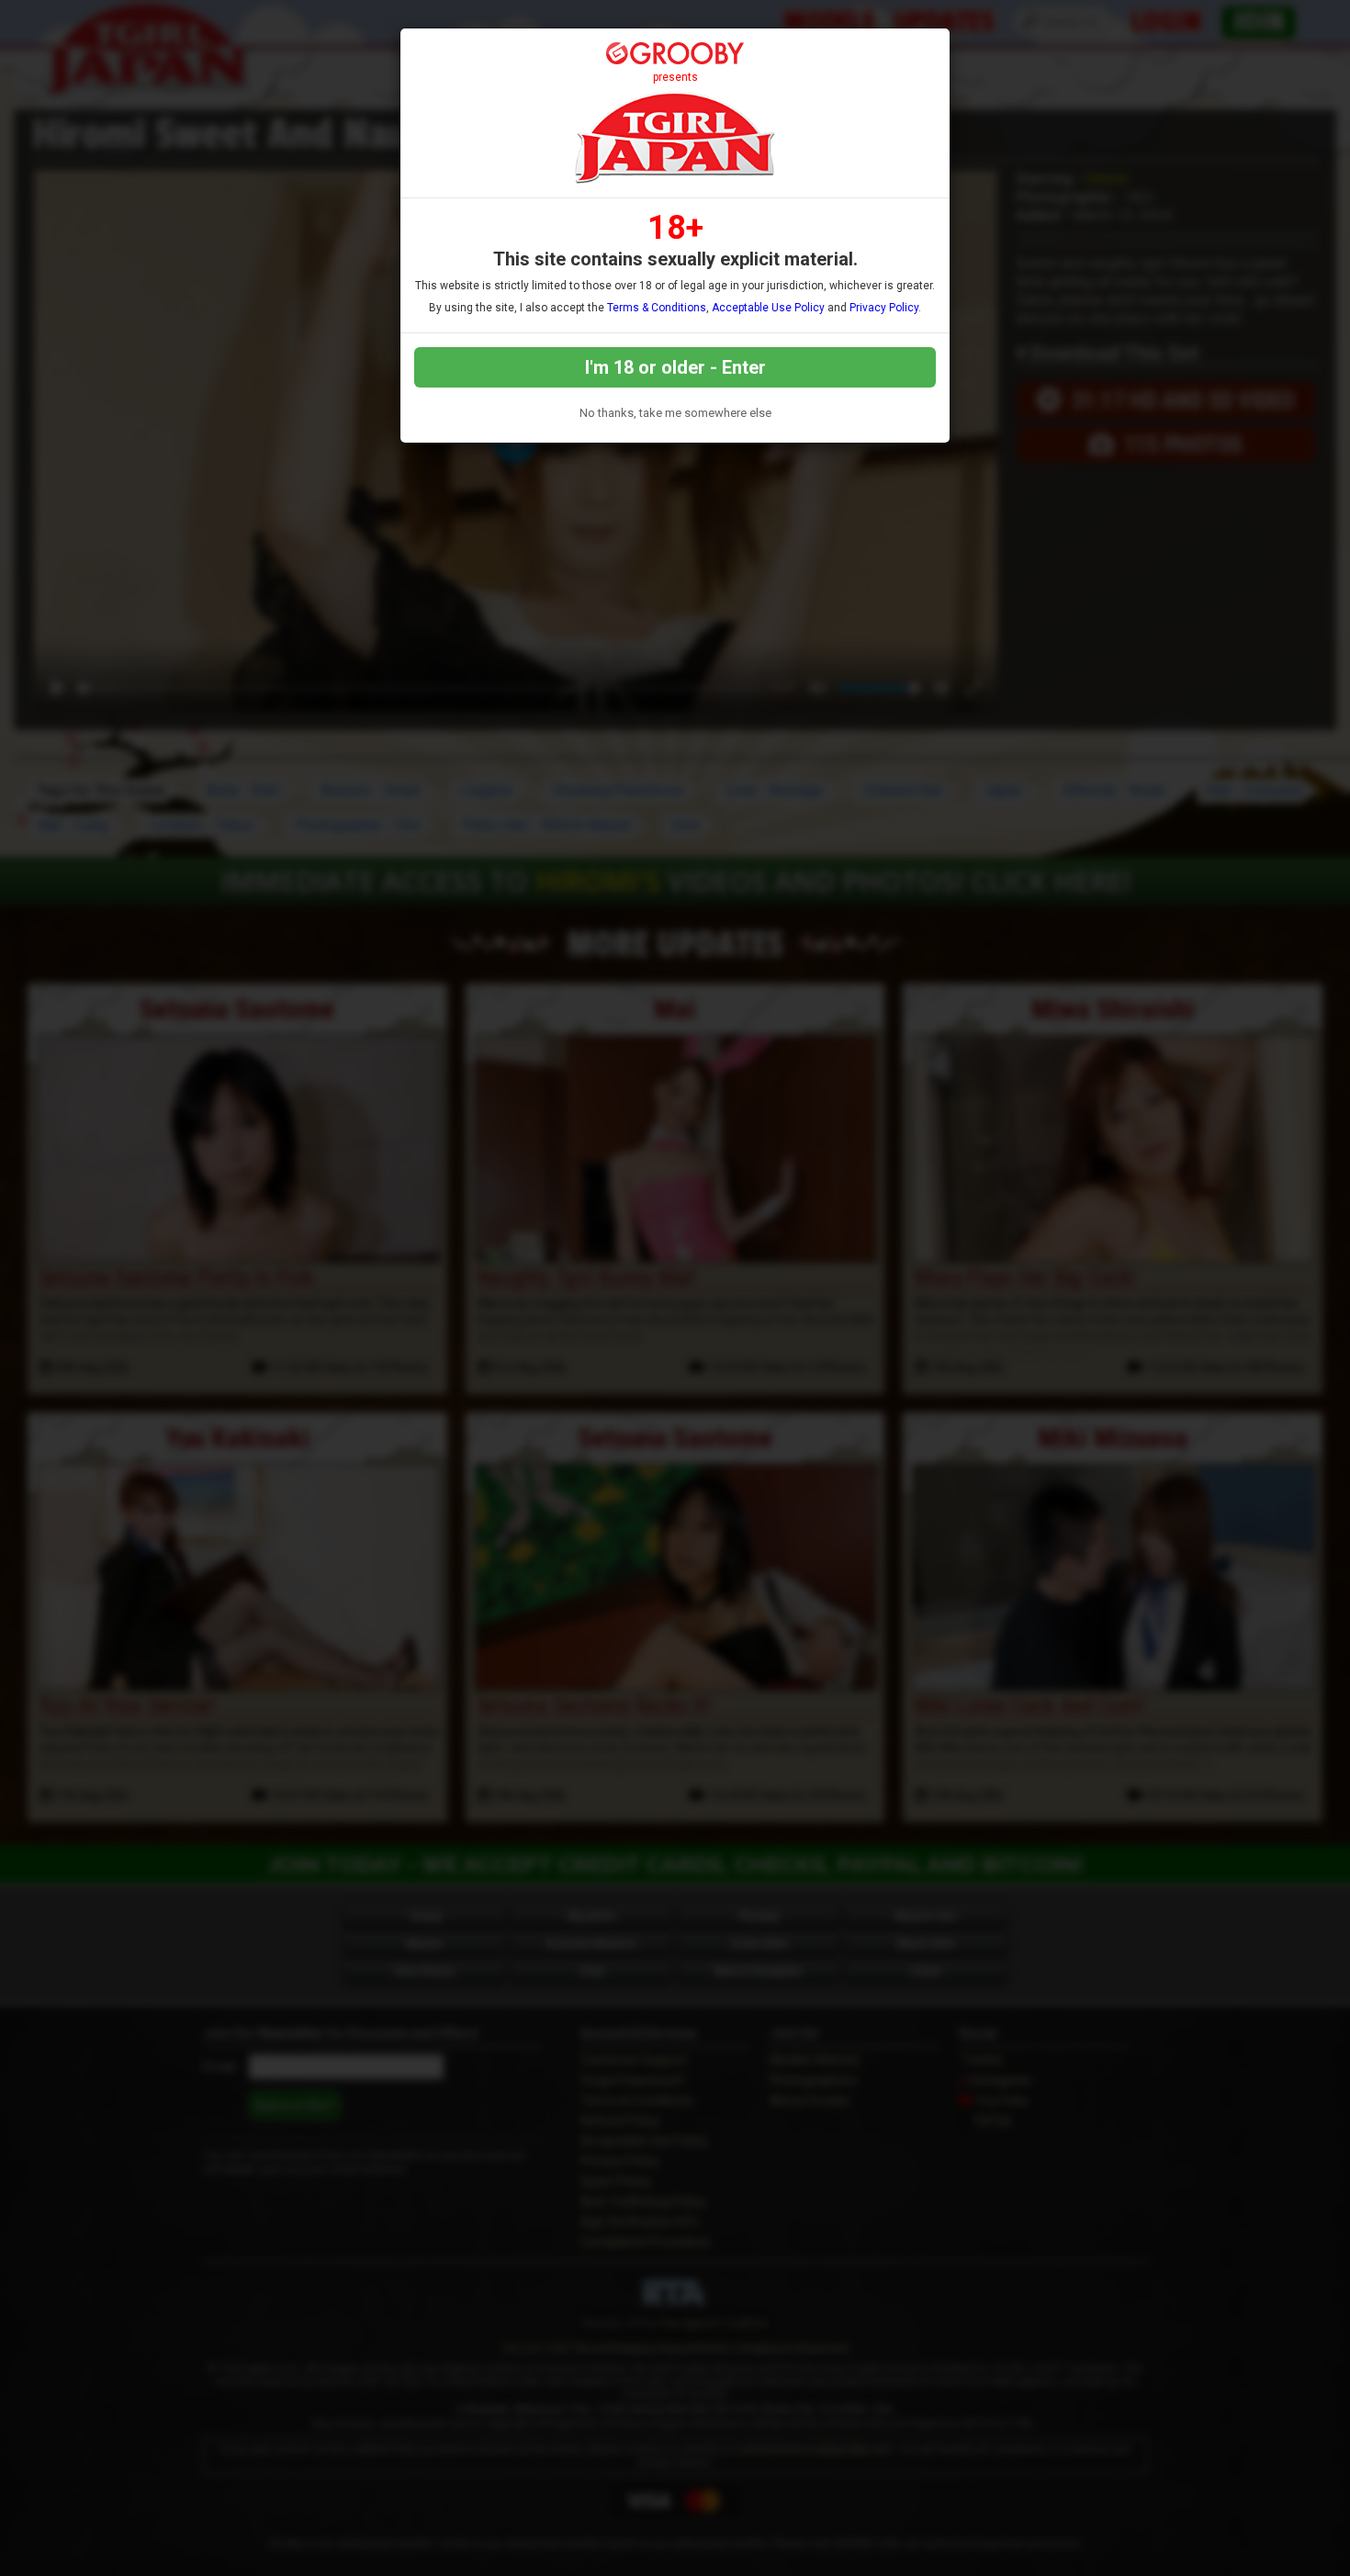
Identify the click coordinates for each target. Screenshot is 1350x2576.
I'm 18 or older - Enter (675, 367)
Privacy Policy (884, 308)
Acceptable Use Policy (768, 308)
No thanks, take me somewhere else (675, 413)
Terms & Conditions (657, 308)
